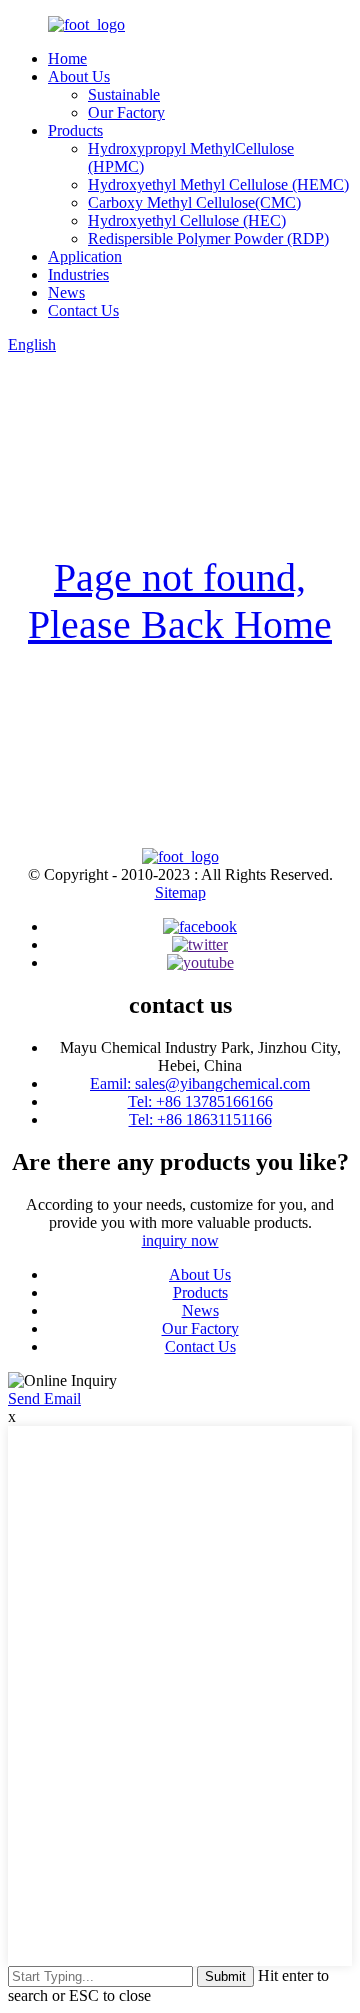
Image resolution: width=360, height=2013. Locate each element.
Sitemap (180, 892)
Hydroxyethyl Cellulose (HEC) (187, 220)
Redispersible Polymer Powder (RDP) (208, 238)
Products (75, 130)
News (66, 292)
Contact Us (83, 310)
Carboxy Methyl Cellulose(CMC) (194, 202)
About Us (79, 76)
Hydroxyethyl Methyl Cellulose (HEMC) (218, 184)
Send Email (44, 1398)
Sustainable (124, 94)
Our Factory (126, 112)
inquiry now (180, 1240)
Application (85, 256)
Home (67, 58)
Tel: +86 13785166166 (200, 1101)
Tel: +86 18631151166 (200, 1119)
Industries (78, 274)
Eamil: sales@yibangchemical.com (200, 1083)
